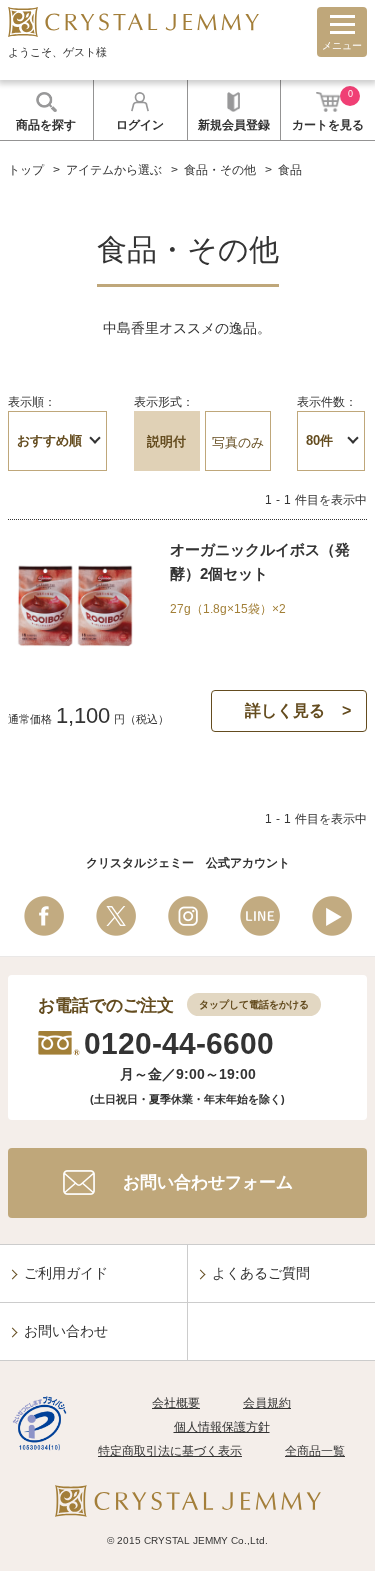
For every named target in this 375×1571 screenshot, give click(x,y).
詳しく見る (285, 710)
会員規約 (267, 1403)
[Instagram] (188, 916)
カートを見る (328, 110)
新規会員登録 (234, 125)
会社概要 (176, 1403)
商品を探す (46, 125)
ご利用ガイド (66, 1273)
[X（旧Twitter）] (116, 916)
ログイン (140, 125)
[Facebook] (44, 916)
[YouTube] (332, 916)
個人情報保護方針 (222, 1427)
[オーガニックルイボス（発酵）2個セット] (75, 659)
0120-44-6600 (179, 1043)
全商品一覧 (315, 1451)
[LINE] (260, 916)
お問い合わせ (66, 1331)
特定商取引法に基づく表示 (170, 1451)
